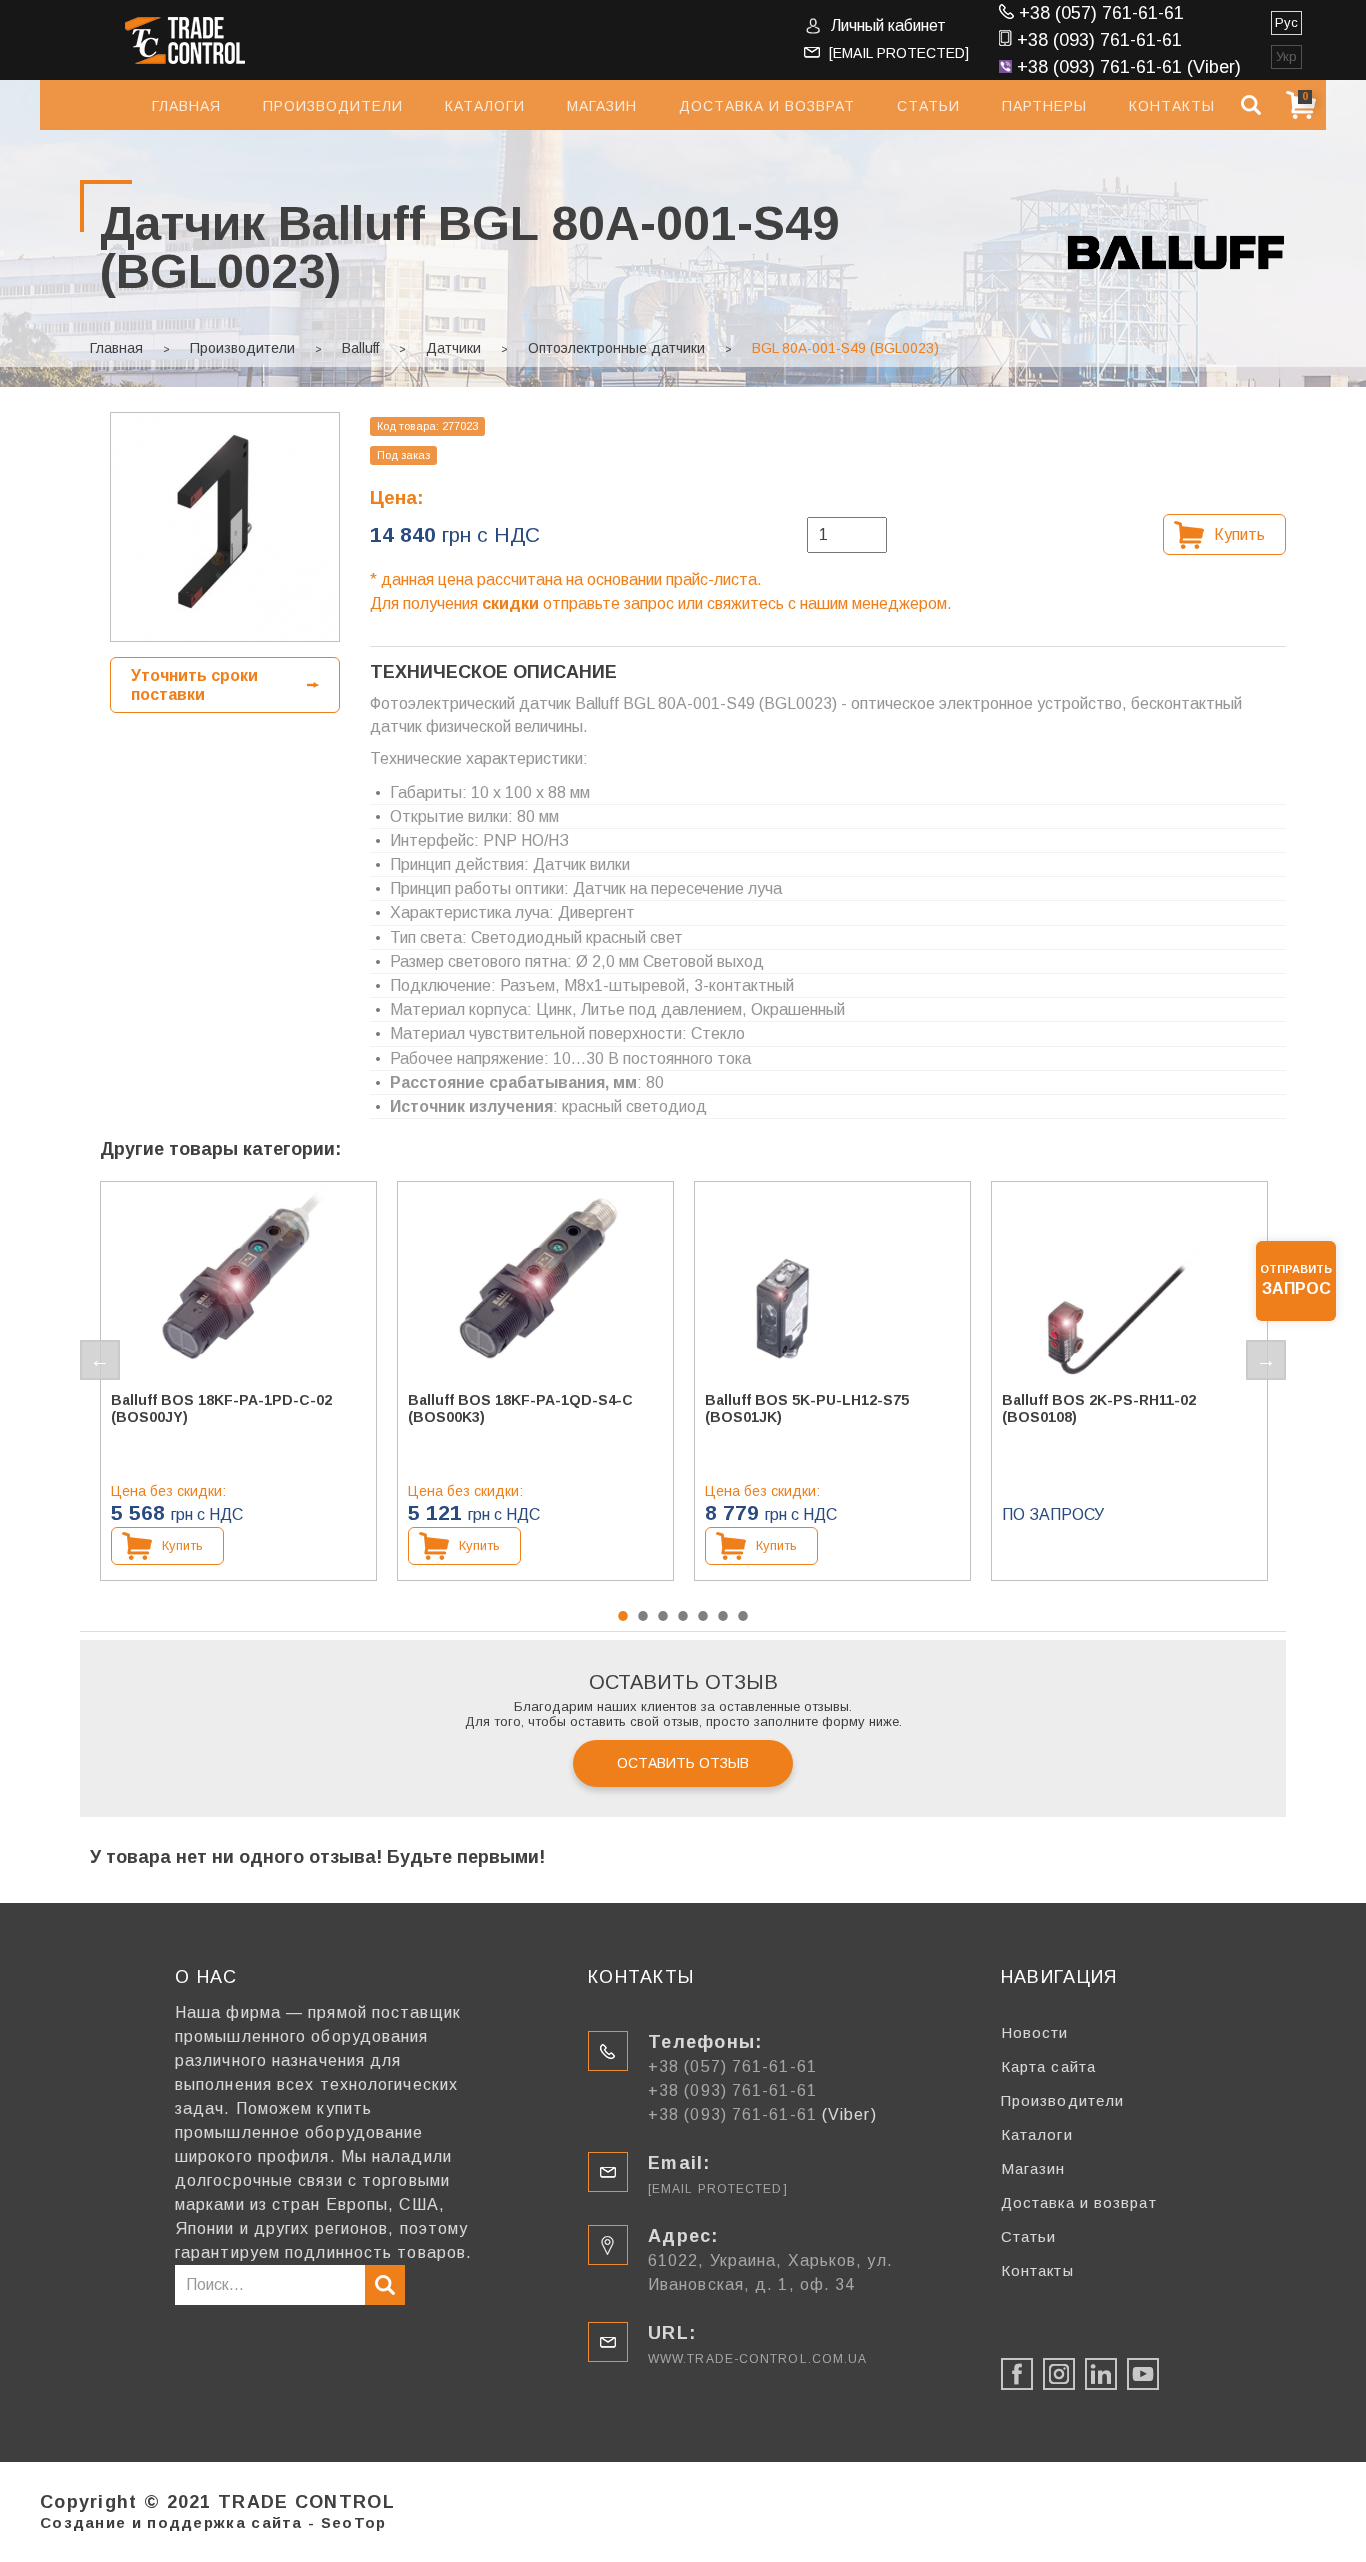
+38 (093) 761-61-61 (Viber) (1129, 67)
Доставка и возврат (767, 106)
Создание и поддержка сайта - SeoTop (213, 2522)
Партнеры (1044, 106)
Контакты (1172, 106)
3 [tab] (663, 1616)
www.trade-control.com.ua (757, 2359)
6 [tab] (723, 1616)
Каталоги (485, 106)
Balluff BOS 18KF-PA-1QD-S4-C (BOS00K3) (520, 1408)
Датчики (453, 348)
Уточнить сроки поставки (194, 685)
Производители (333, 106)
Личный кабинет (888, 25)
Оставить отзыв (683, 1763)
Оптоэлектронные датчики (616, 348)
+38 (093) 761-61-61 (1099, 40)
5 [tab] (703, 1616)
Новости (1035, 2032)
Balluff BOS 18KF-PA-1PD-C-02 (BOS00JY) (221, 1408)
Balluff (360, 348)
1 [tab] (623, 1616)
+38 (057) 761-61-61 (1101, 13)
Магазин (602, 106)
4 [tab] (683, 1616)
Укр (1286, 56)
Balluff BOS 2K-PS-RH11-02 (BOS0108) (1099, 1408)
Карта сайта (1048, 2066)
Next (1266, 1360)
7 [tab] (743, 1616)
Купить (1239, 534)
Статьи (928, 106)
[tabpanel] (238, 1381)
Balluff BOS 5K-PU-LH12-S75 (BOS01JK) (807, 1408)
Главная (186, 106)
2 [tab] (643, 1616)
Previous (100, 1360)
